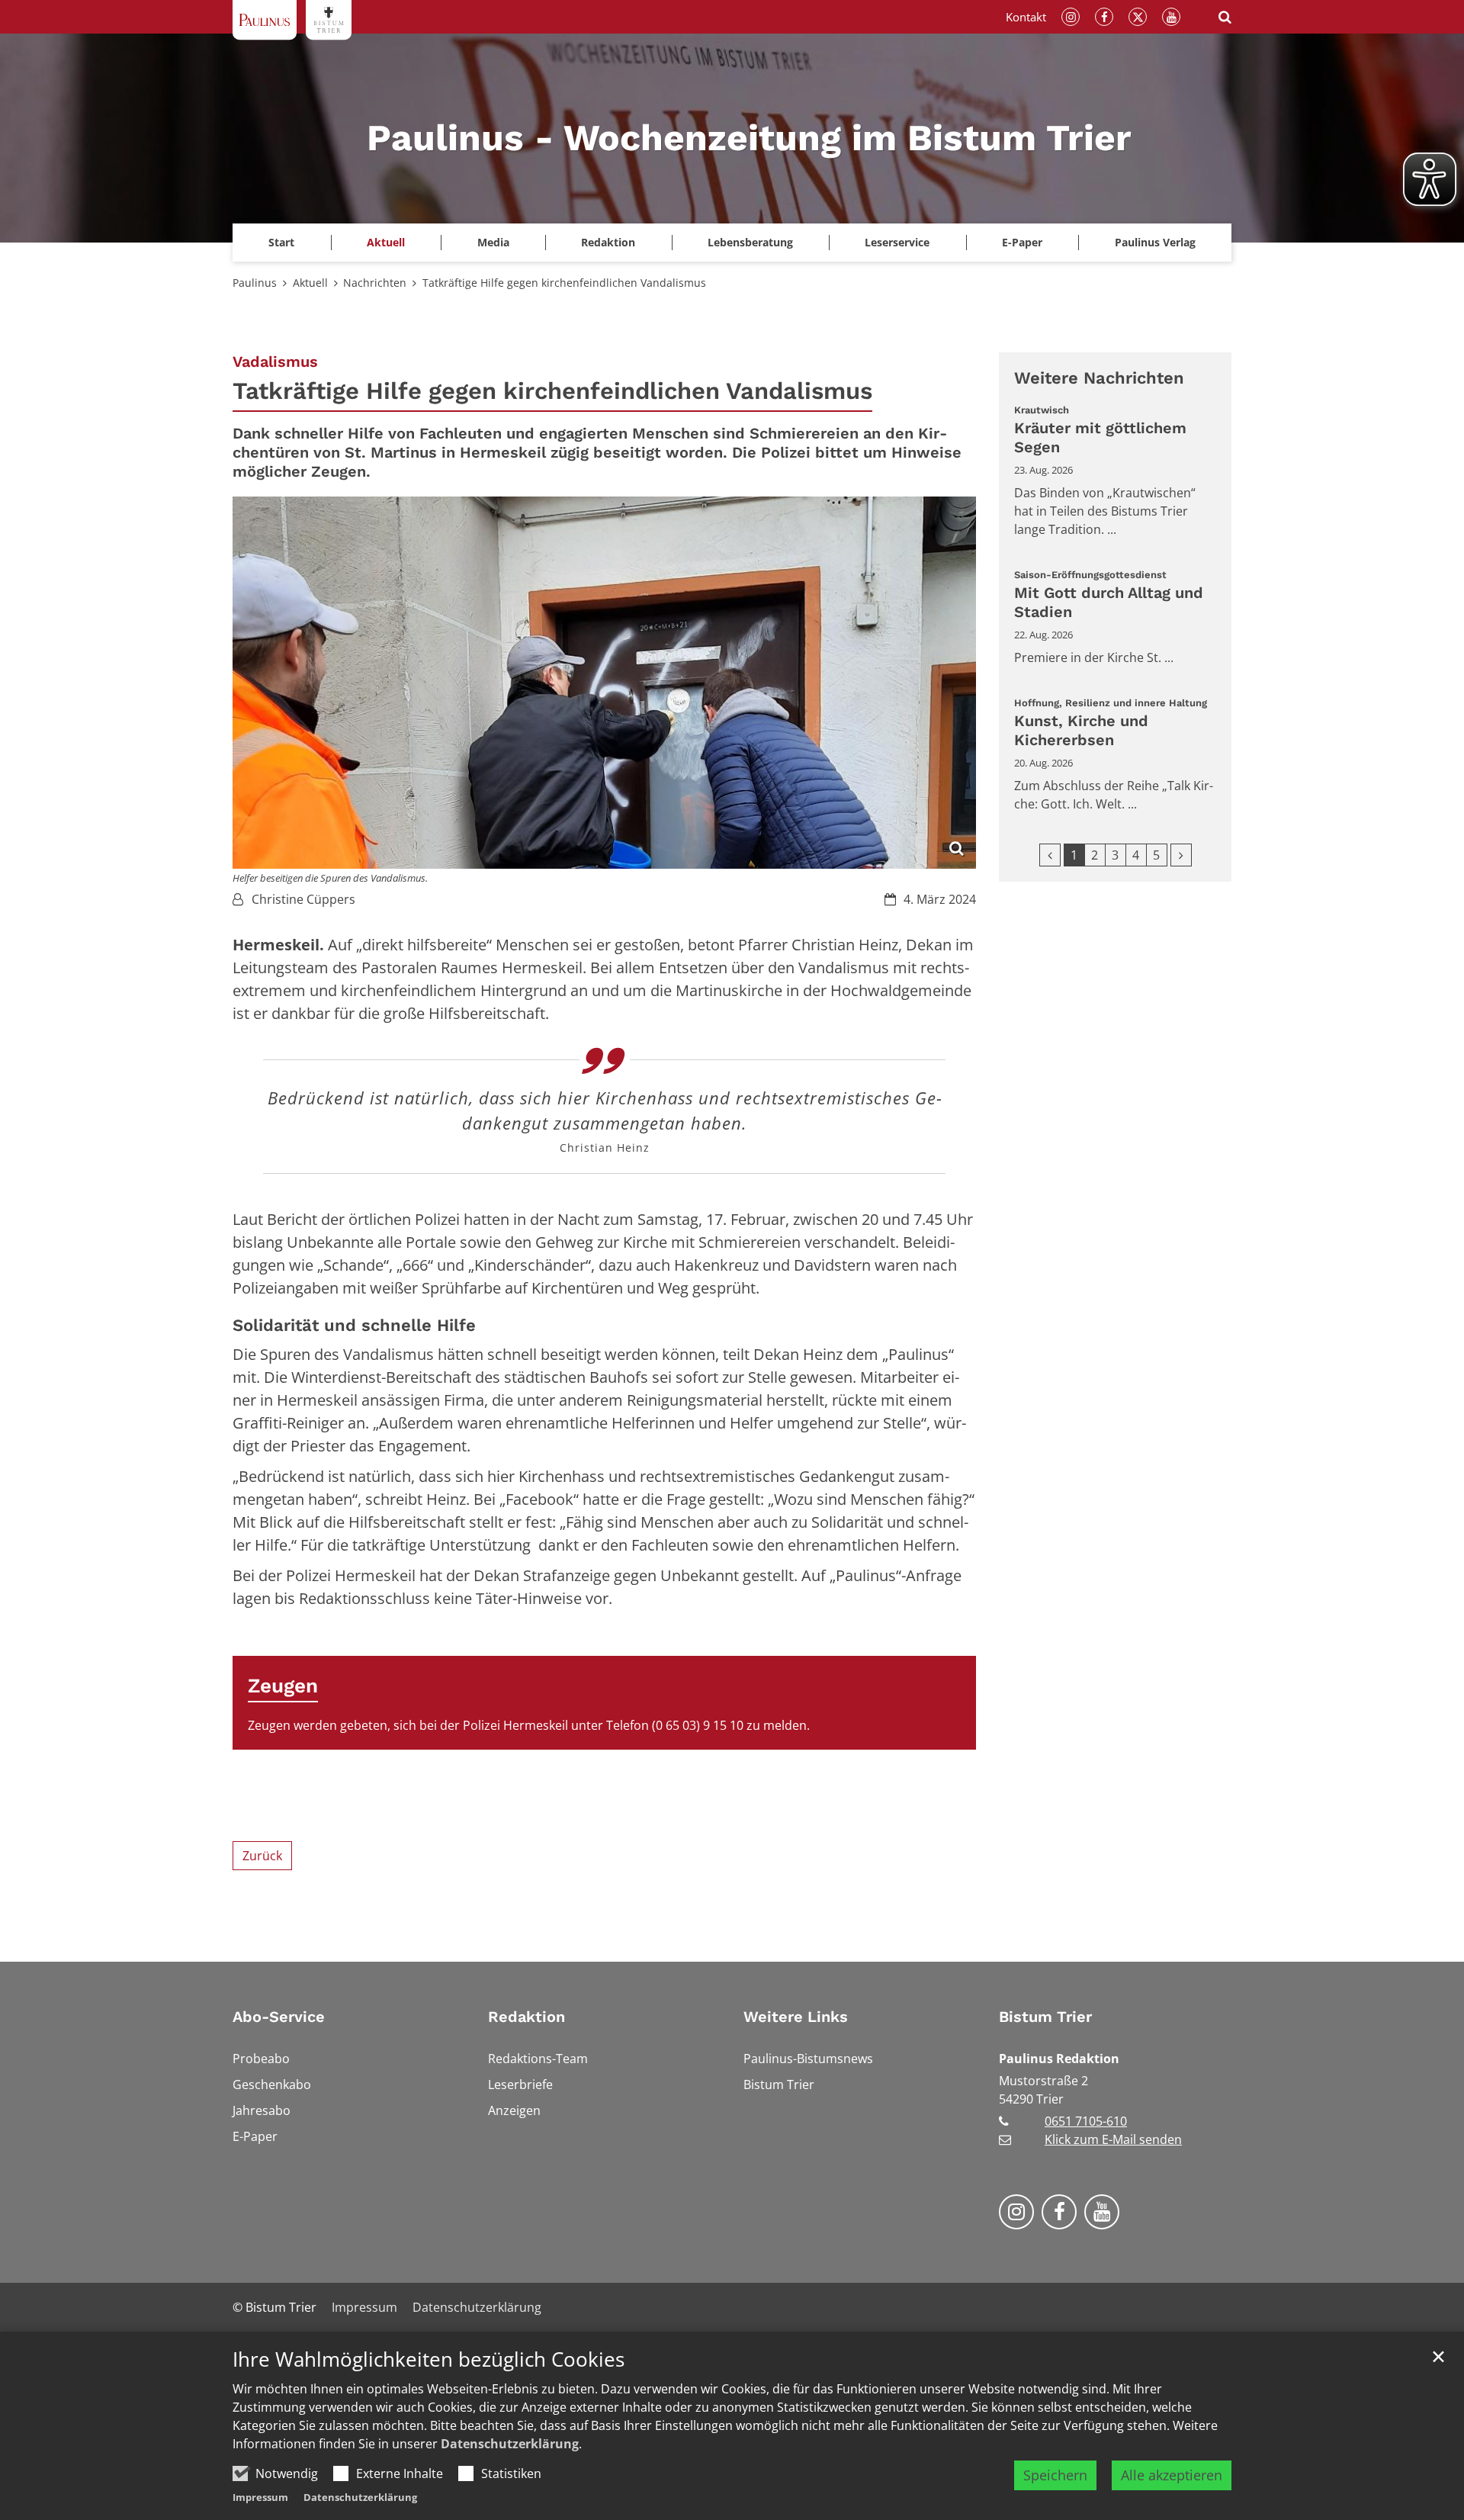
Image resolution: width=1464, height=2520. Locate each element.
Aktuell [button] (386, 242)
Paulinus (255, 283)
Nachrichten (375, 283)
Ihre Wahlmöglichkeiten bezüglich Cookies (429, 2359)
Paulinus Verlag (1155, 242)
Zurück (262, 1856)
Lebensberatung (750, 242)
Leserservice (897, 242)
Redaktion (527, 2017)
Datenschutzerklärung (510, 2444)
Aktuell (310, 283)
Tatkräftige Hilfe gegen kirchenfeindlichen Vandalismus (564, 283)
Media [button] (493, 242)
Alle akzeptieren (1172, 2475)
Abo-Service (279, 2017)
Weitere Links (796, 2017)
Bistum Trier (1045, 2017)
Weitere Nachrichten (1099, 378)
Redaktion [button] (608, 242)
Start (281, 242)
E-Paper (1022, 242)
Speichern (1055, 2475)
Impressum (260, 2497)
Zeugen (283, 1686)
